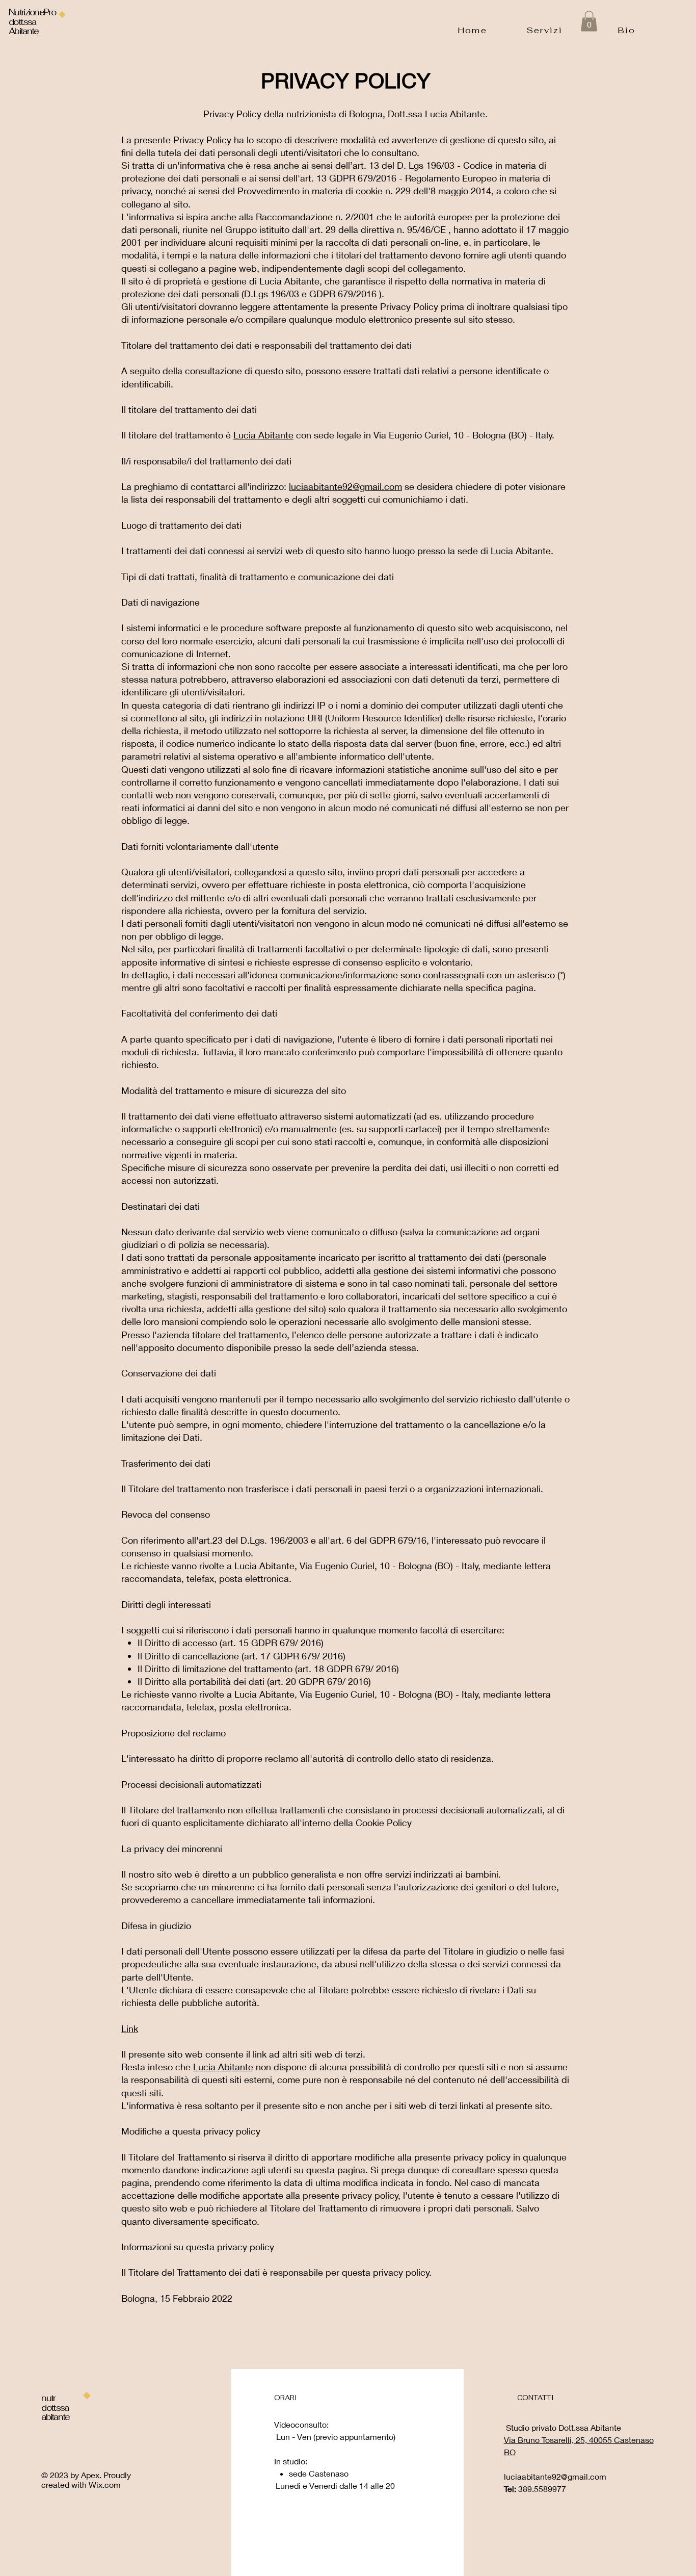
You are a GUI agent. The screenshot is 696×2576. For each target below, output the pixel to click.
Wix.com (105, 2484)
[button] (589, 21)
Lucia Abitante (263, 435)
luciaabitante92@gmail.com (345, 486)
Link (130, 2028)
